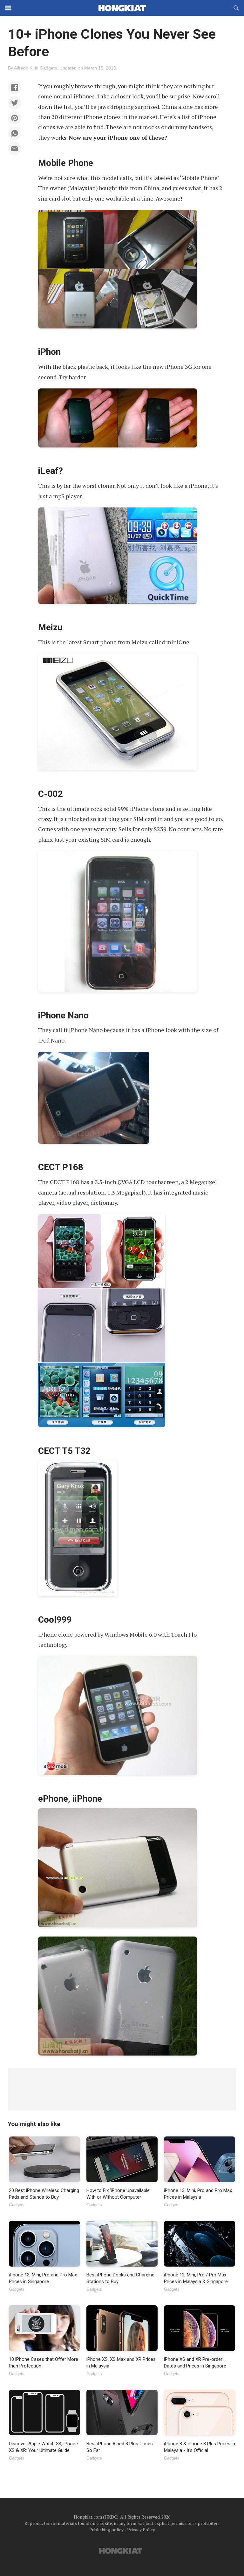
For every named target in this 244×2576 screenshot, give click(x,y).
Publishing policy (106, 2530)
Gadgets (48, 68)
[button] (15, 88)
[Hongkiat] (122, 8)
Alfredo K (23, 68)
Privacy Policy (141, 2530)
